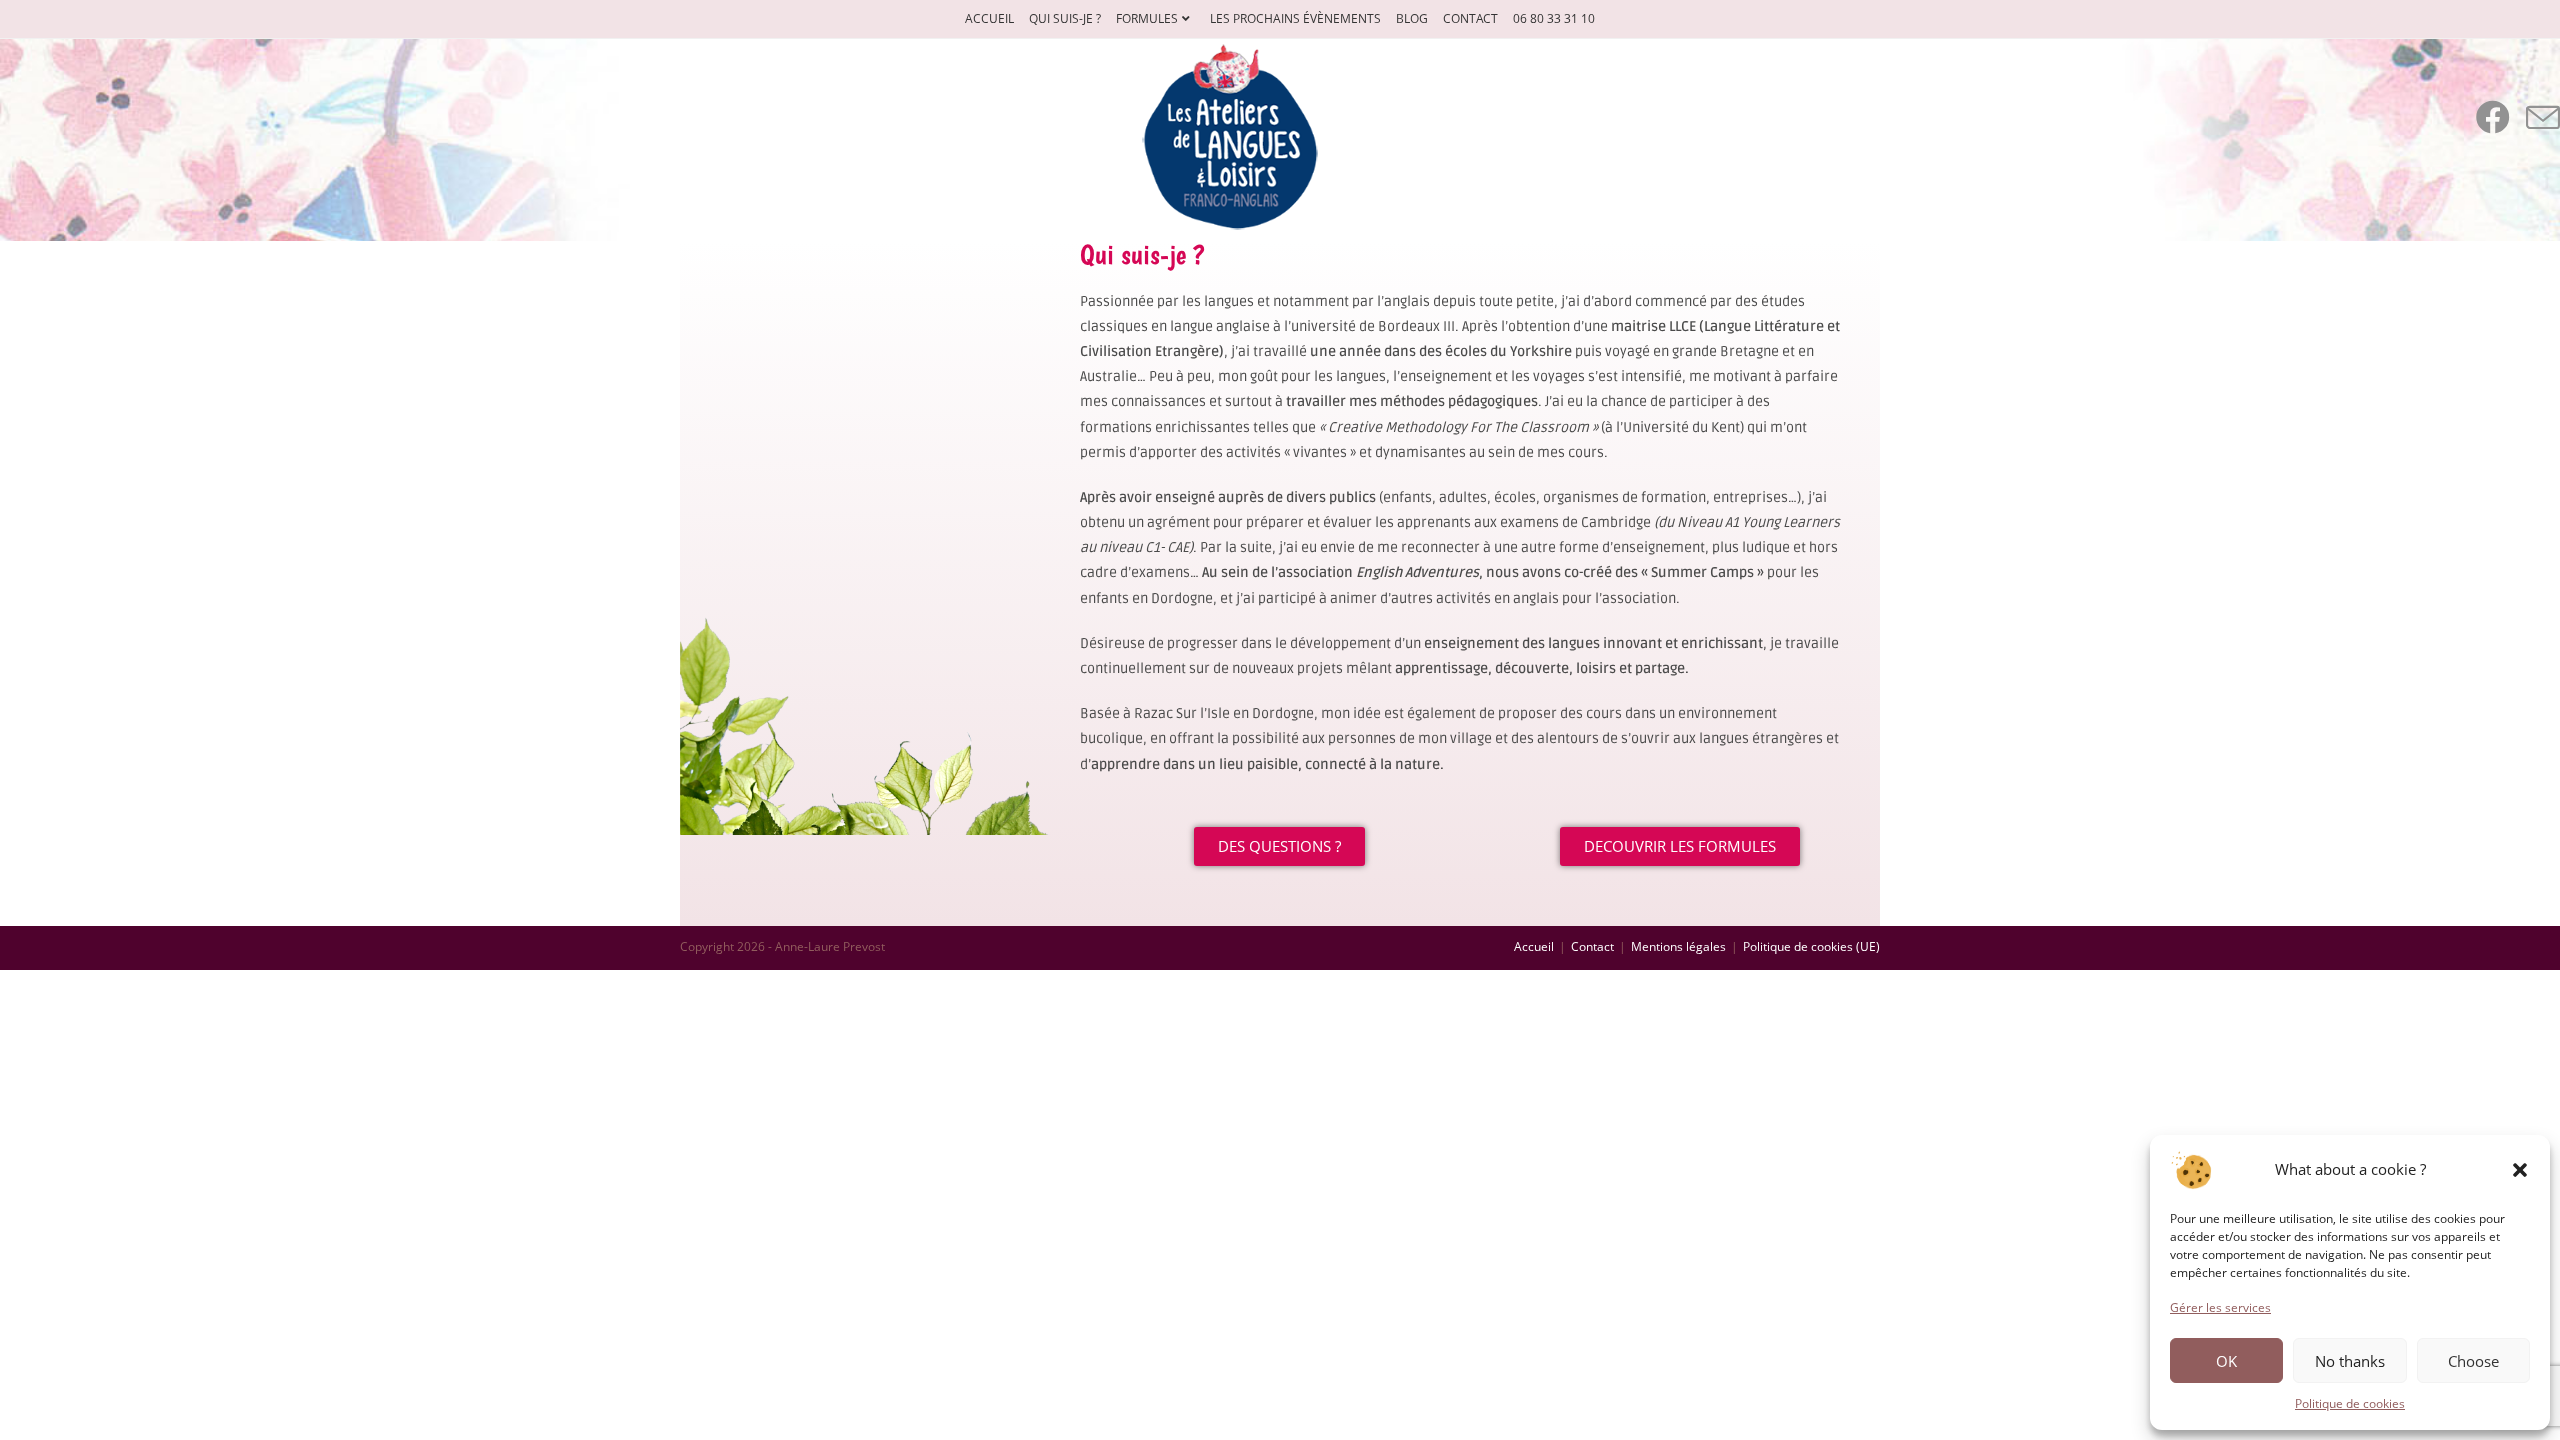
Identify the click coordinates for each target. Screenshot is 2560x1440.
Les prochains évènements (1295, 18)
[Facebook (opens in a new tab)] (2493, 117)
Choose (2473, 1361)
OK (2226, 1361)
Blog (1412, 18)
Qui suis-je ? (1065, 18)
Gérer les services (2220, 1307)
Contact (1470, 18)
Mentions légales (1678, 946)
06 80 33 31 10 (1554, 18)
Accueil (989, 18)
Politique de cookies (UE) (1811, 946)
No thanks (2350, 1361)
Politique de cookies (2350, 1403)
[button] (2520, 1170)
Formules (1147, 18)
